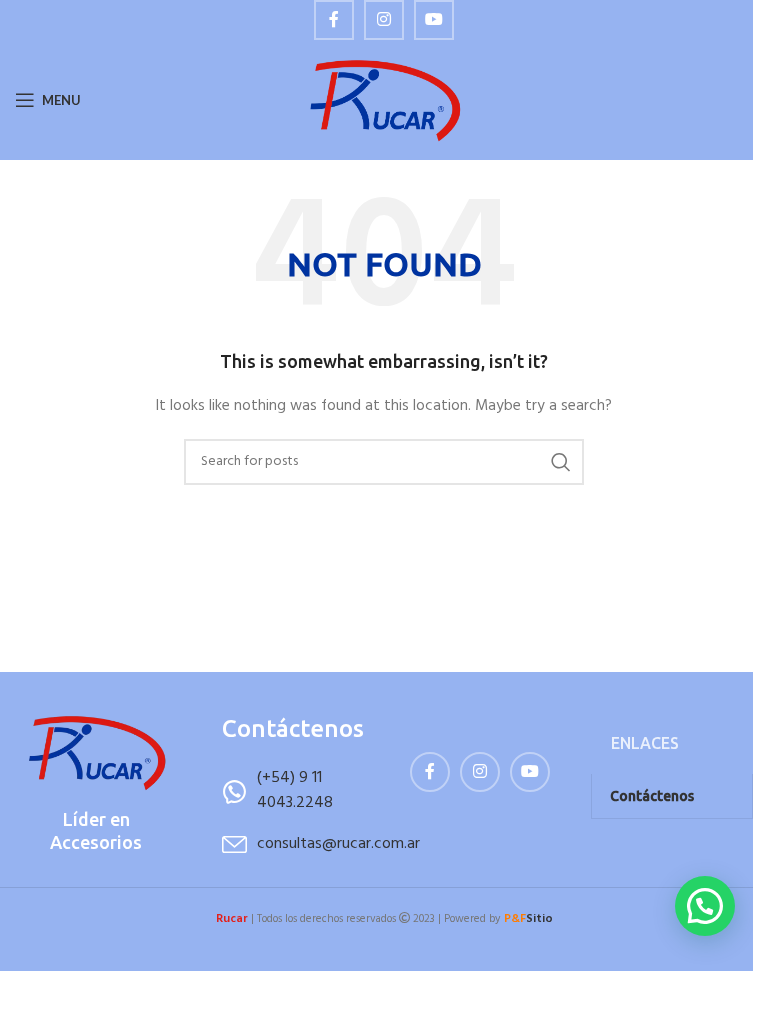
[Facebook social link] (334, 20)
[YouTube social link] (434, 20)
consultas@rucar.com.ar (338, 844)
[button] (705, 906)
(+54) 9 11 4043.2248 (295, 791)
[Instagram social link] (384, 20)
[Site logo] (384, 100)
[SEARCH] (561, 462)
